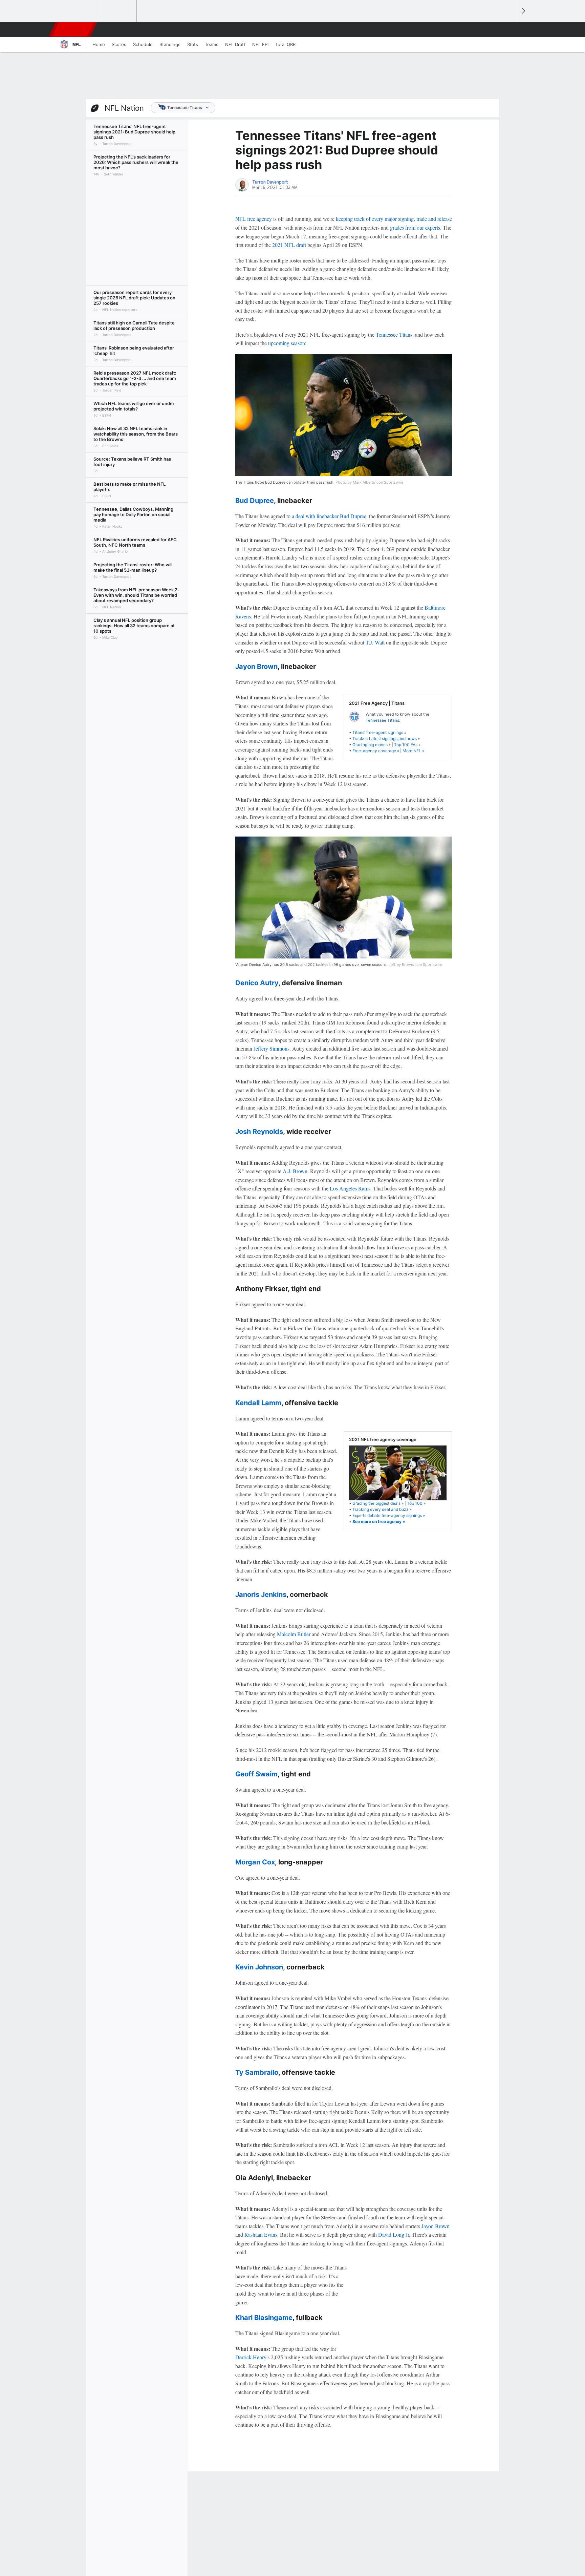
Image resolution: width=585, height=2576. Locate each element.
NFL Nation (124, 108)
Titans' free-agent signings (378, 732)
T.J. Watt (375, 642)
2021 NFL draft (289, 245)
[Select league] (76, 11)
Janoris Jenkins (261, 1595)
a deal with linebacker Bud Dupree (329, 516)
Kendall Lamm (258, 1403)
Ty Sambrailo (257, 2072)
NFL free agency (254, 219)
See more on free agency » (379, 1522)
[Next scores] (523, 11)
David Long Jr (394, 2234)
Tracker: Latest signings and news (385, 738)
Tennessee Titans (185, 108)
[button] (508, 29)
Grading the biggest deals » (378, 1503)
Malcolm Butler (294, 1634)
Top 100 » (416, 1503)
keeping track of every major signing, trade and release (394, 219)
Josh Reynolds (259, 1132)
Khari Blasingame (264, 2318)
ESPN (73, 29)
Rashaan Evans (261, 2234)
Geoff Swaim (256, 1774)
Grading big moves (370, 745)
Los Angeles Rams (350, 1188)
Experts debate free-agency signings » (389, 1515)
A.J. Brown (295, 1171)
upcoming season (287, 343)
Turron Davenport (270, 182)
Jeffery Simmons (272, 1048)
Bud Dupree (255, 501)
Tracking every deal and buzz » (382, 1509)
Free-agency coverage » (376, 751)
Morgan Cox (255, 1862)
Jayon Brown (256, 667)
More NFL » (413, 751)
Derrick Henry (251, 2357)
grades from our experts (415, 227)
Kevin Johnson (259, 1967)
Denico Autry (257, 983)
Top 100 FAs (406, 745)
